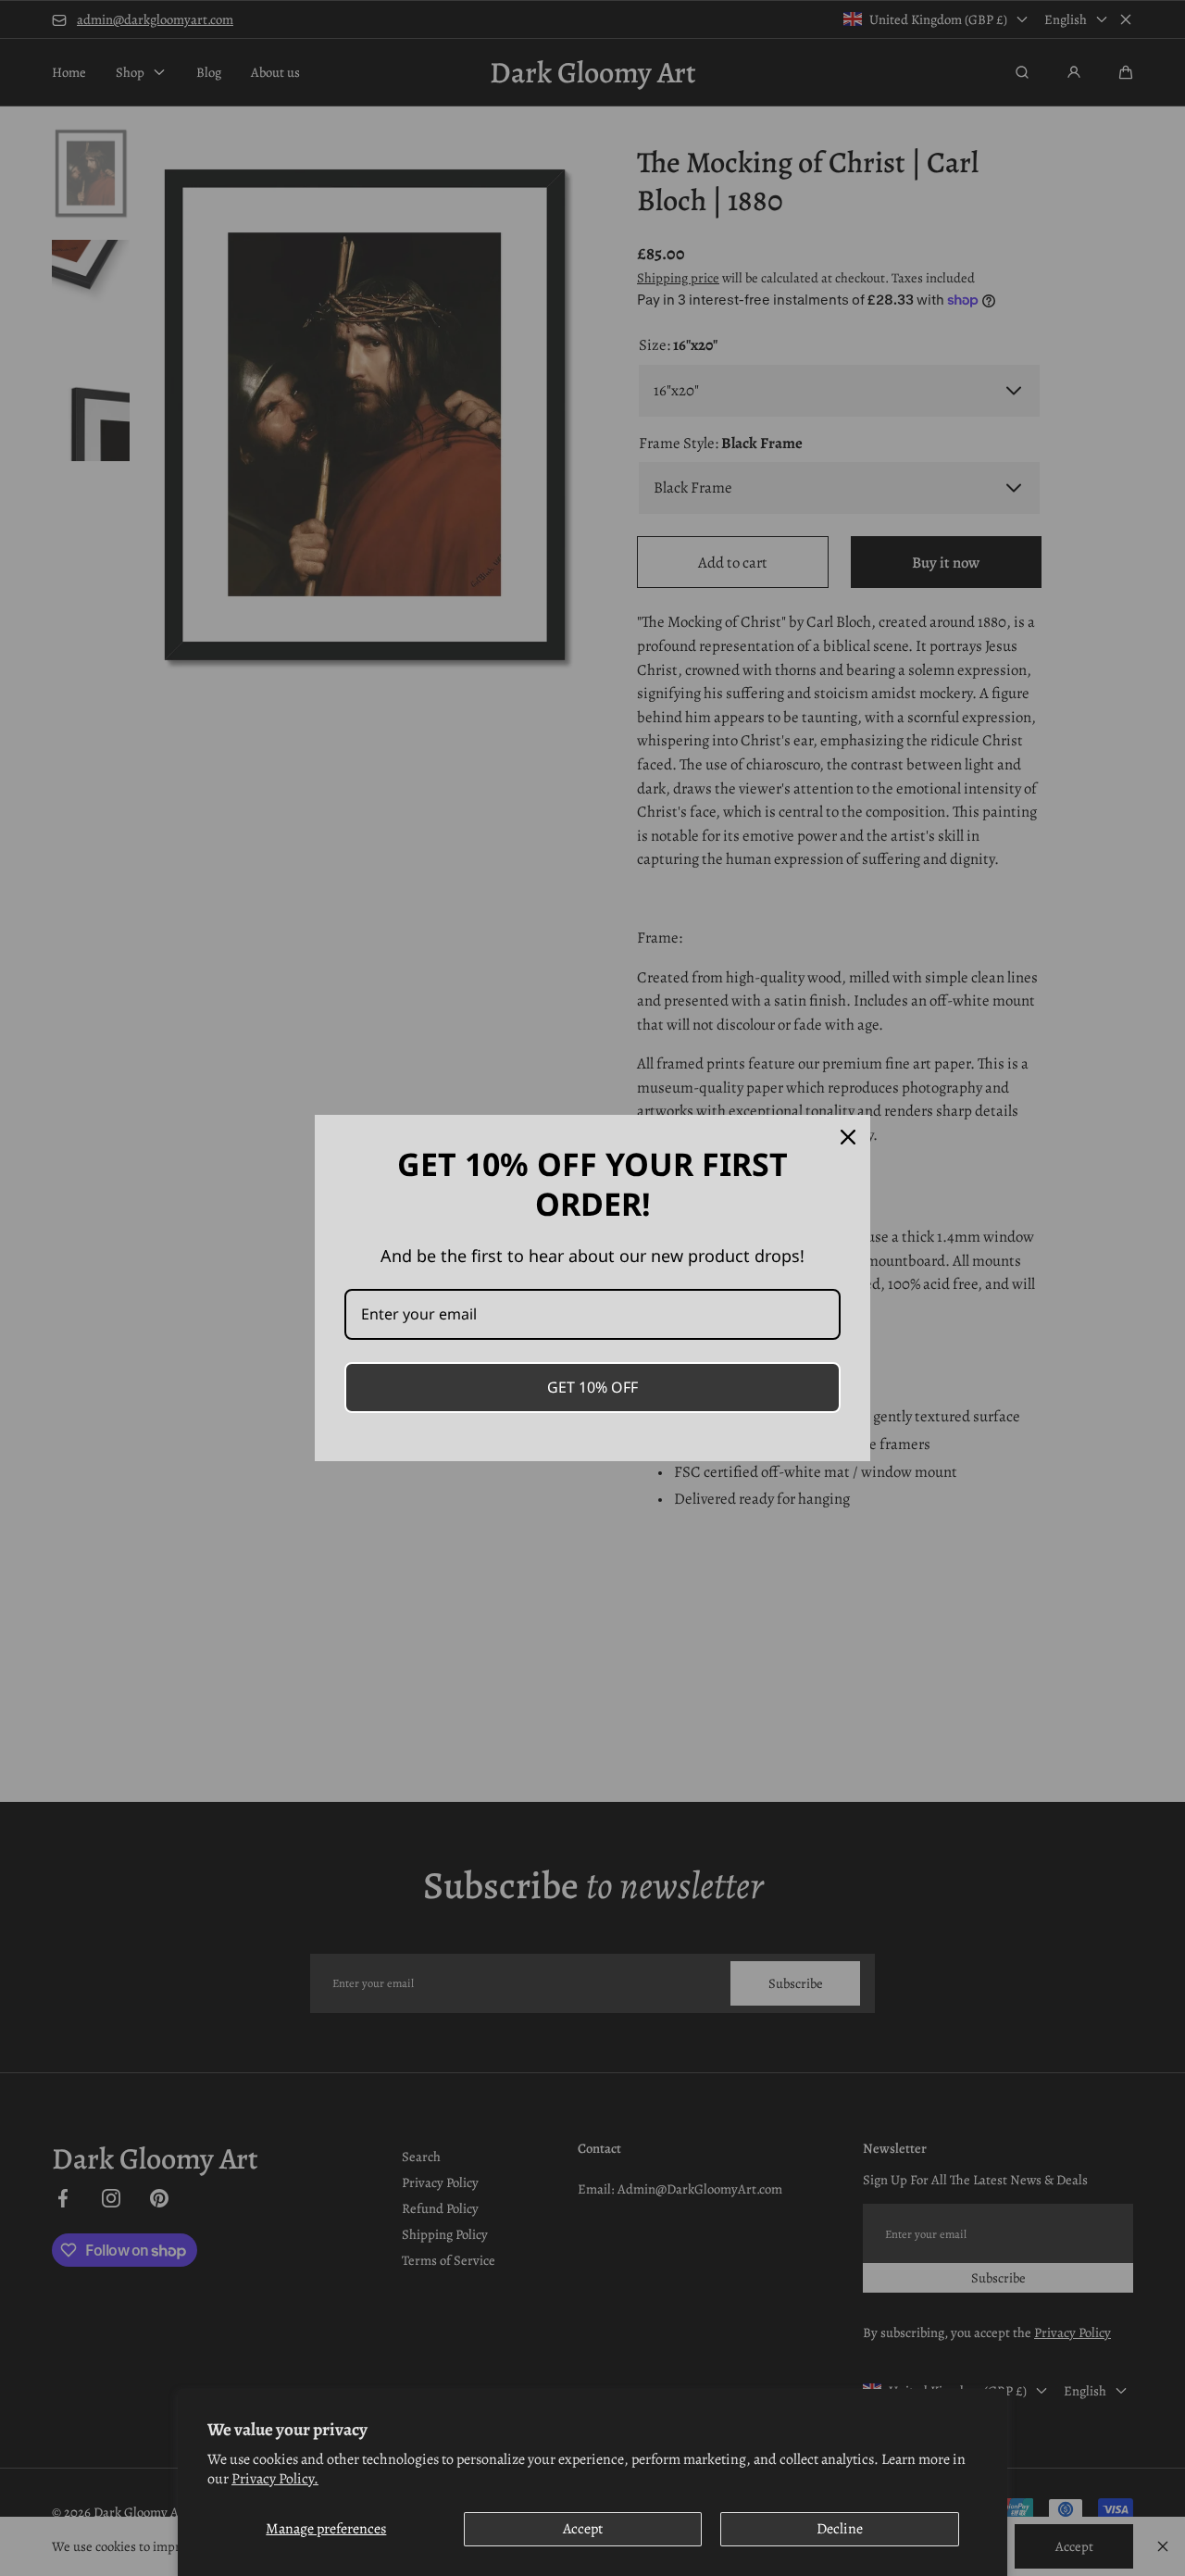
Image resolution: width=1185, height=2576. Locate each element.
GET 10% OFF (592, 1387)
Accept (583, 2529)
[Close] (848, 1137)
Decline (840, 2529)
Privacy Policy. (275, 2479)
